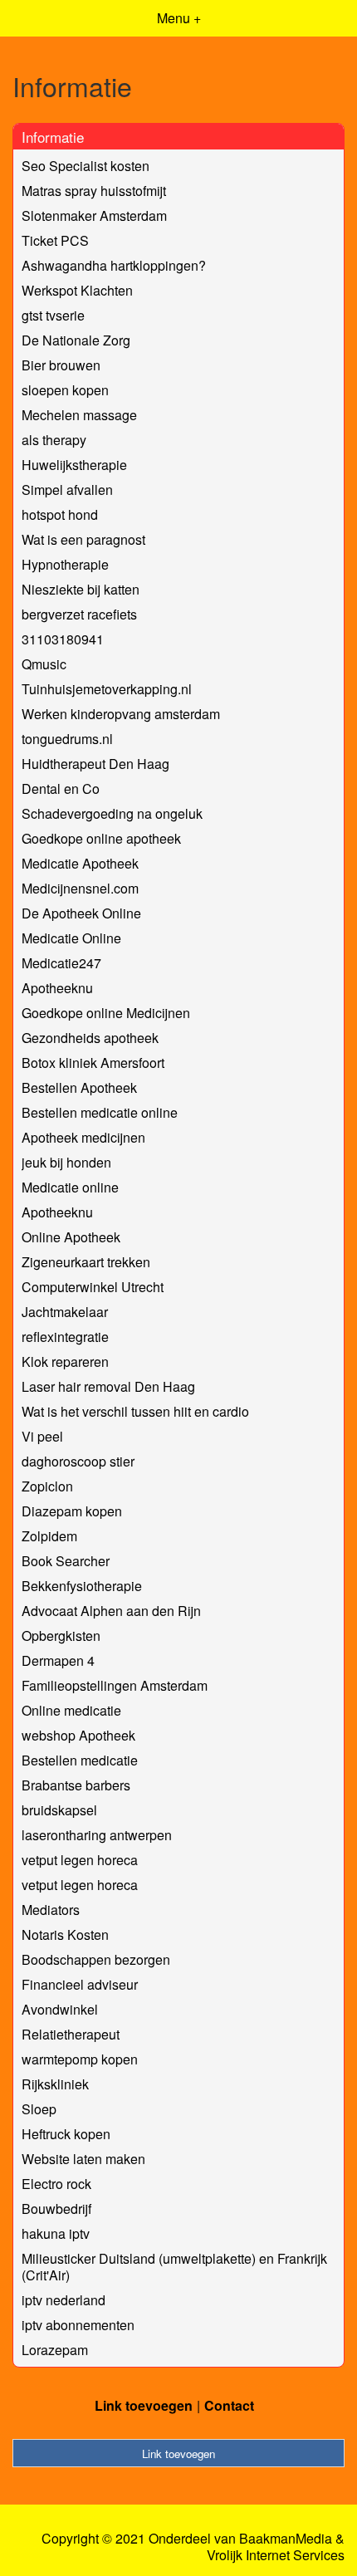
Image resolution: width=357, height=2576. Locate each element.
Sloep (39, 2109)
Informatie (53, 137)
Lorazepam (55, 2350)
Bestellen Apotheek (79, 1087)
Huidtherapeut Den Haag (95, 764)
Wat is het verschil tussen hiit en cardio (135, 1411)
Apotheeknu (57, 988)
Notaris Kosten (65, 1934)
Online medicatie (71, 1710)
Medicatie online (70, 1187)
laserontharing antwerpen (97, 1835)
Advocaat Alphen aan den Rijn (111, 1611)
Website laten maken (83, 2159)
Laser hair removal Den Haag (108, 1386)
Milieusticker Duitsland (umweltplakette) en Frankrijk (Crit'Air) (174, 2267)
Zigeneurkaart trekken (86, 1262)
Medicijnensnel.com (80, 888)
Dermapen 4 (58, 1660)
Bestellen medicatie (80, 1760)
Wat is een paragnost (83, 539)
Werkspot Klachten (77, 290)
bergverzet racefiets (79, 614)
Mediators (51, 1910)
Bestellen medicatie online (100, 1112)
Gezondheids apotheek (90, 1038)
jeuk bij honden (66, 1162)
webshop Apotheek (78, 1735)
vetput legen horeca (80, 1860)
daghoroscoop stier (78, 1461)
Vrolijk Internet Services (276, 2555)
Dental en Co (61, 788)
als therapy (54, 440)
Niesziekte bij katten (81, 589)
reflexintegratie (65, 1337)
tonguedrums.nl (67, 739)
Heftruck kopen (66, 2134)
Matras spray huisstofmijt (94, 191)
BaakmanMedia (286, 2539)
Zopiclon (47, 1486)
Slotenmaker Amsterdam (94, 215)
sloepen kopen (65, 390)
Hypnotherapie (65, 564)
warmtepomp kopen (80, 2059)
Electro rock (56, 2184)
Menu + (179, 18)
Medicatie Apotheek (80, 863)
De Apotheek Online (81, 913)
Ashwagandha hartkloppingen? (114, 265)
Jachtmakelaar (65, 1312)
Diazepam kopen (72, 1511)
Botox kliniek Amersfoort (93, 1063)
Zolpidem (49, 1536)
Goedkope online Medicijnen (106, 1013)
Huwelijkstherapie (74, 465)
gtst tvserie (53, 315)
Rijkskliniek (55, 2084)
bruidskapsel (59, 1810)
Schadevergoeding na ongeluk (112, 813)
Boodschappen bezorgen (96, 1959)
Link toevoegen (144, 2405)
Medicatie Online (71, 938)
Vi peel (42, 1436)
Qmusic (44, 664)
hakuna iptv (56, 2233)
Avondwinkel (60, 2009)
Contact (229, 2405)
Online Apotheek (71, 1237)
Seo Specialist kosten (86, 166)
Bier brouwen (61, 365)
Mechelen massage (79, 415)
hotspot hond (60, 514)
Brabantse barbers (76, 1785)
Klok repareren (65, 1361)
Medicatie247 (61, 963)
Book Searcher (66, 1561)
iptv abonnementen (78, 2325)
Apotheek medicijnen (83, 1137)
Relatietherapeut (71, 2034)
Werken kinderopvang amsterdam (121, 714)
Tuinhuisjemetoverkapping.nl (107, 689)
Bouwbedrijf (56, 2209)
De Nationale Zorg (76, 340)
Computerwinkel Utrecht (93, 1287)
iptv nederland (64, 2300)
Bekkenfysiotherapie (82, 1586)
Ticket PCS (55, 240)
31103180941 (63, 639)
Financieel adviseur (80, 1984)
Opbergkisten (61, 1636)
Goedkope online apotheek (101, 838)
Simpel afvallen (67, 490)
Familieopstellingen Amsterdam (115, 1685)
